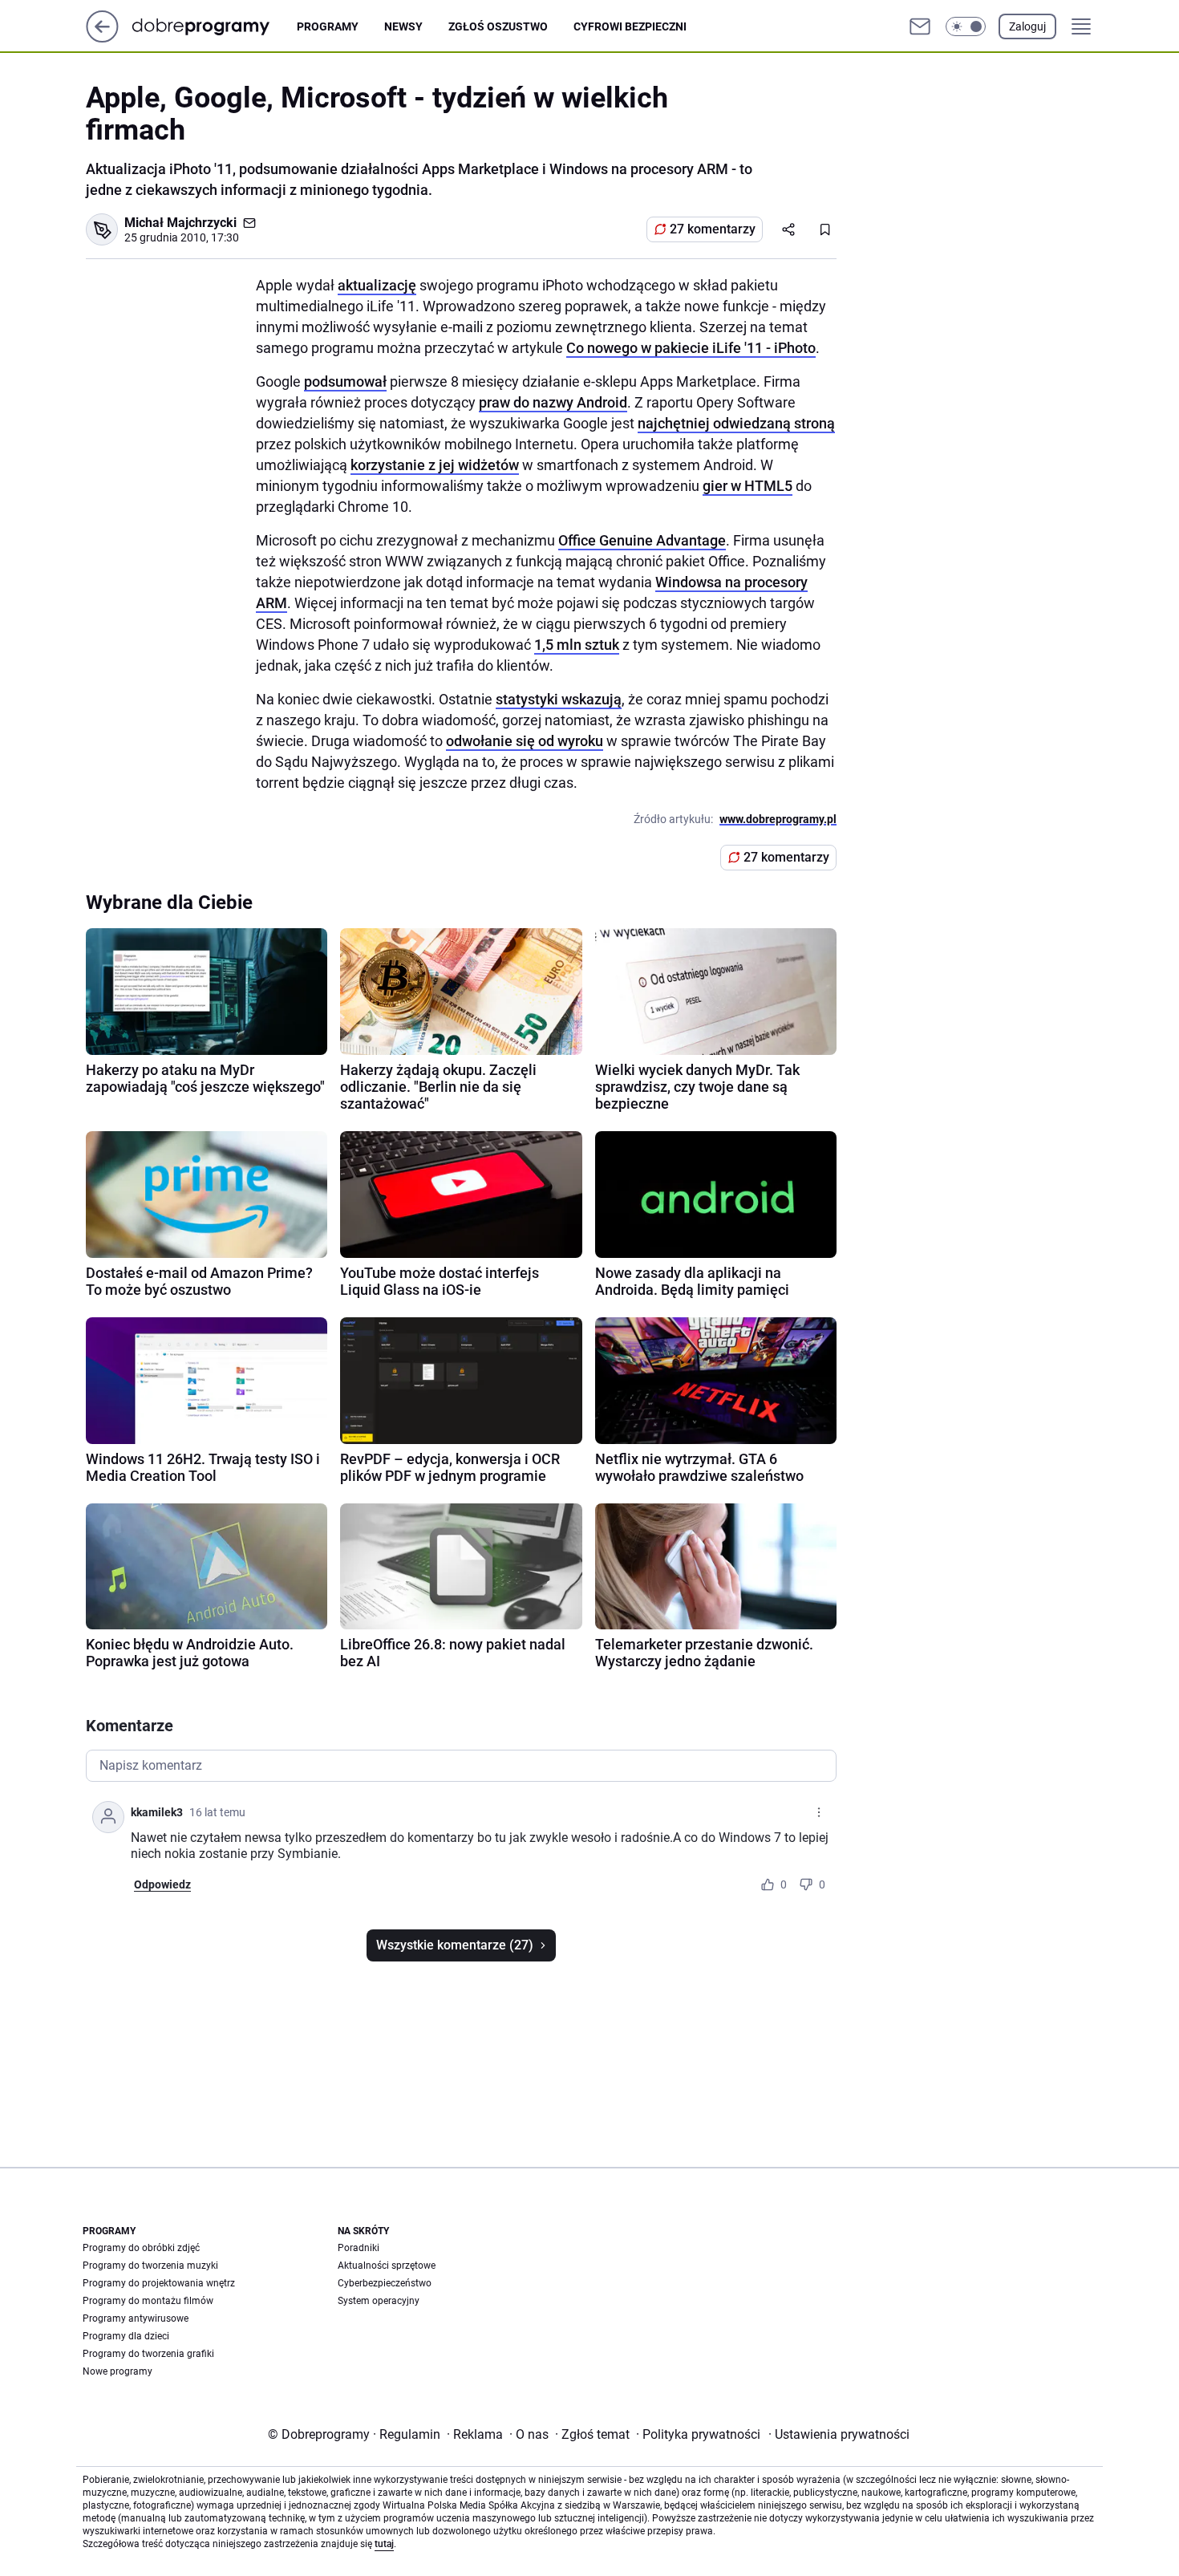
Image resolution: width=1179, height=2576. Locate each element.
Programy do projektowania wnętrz (159, 2283)
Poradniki (359, 2248)
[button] (966, 26)
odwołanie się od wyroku (525, 741)
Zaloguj (1027, 26)
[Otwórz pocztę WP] (920, 26)
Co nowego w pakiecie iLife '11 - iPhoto (691, 348)
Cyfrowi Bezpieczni (630, 26)
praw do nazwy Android (553, 402)
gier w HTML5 (748, 486)
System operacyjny (379, 2301)
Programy (328, 26)
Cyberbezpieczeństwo (385, 2283)
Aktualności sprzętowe (387, 2266)
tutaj (384, 2544)
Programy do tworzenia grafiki (148, 2354)
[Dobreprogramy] (214, 26)
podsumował (345, 381)
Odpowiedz (162, 1884)
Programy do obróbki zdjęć (141, 2248)
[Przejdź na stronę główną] (102, 38)
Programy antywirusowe (136, 2318)
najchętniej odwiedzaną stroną (736, 423)
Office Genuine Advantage (642, 540)
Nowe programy (117, 2371)
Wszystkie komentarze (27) (455, 1945)
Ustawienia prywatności (839, 2434)
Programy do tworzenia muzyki (150, 2266)
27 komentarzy (713, 229)
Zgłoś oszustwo (498, 26)
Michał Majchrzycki (180, 223)
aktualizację (377, 285)
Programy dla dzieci (126, 2336)
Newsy (403, 26)
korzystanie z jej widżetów (435, 465)
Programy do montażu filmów (148, 2301)
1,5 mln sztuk (577, 645)
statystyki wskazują (559, 699)
